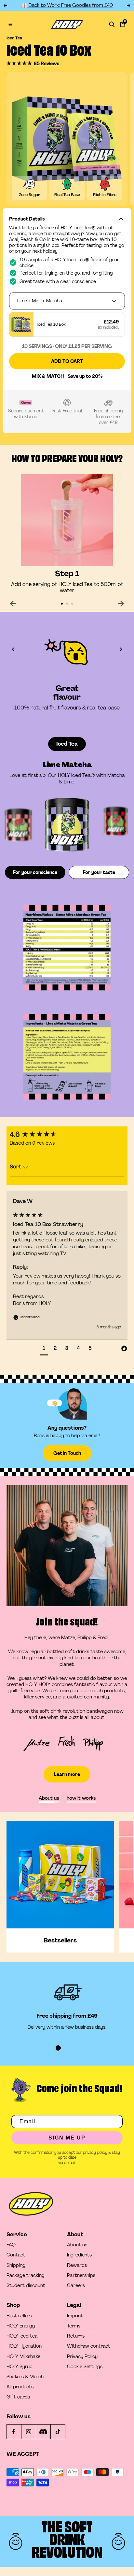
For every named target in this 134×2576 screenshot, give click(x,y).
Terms (74, 2326)
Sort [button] (16, 1167)
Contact (16, 2255)
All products (20, 2387)
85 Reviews (47, 64)
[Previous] (13, 604)
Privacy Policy (82, 2357)
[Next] (121, 604)
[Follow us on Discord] (43, 2432)
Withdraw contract (89, 2346)
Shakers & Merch (25, 2377)
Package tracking (26, 2275)
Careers (76, 2286)
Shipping (16, 2265)
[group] (67, 1135)
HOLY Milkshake (23, 2357)
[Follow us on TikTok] (58, 2432)
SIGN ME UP (67, 2138)
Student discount (26, 2286)
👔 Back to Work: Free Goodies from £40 (67, 5)
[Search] (112, 24)
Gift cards (18, 2397)
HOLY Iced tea (22, 2336)
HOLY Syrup (20, 2367)
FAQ (11, 2245)
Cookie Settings (85, 2367)
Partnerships (81, 2275)
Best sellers (19, 2316)
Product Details (27, 219)
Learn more (67, 1774)
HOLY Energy (21, 2326)
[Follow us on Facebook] (14, 2432)
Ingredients (79, 2255)
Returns (76, 2336)
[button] (20, 63)
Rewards (77, 2265)
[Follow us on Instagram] (28, 2432)
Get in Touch (67, 1453)
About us (77, 2245)
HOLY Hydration (24, 2346)
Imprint (75, 2316)
